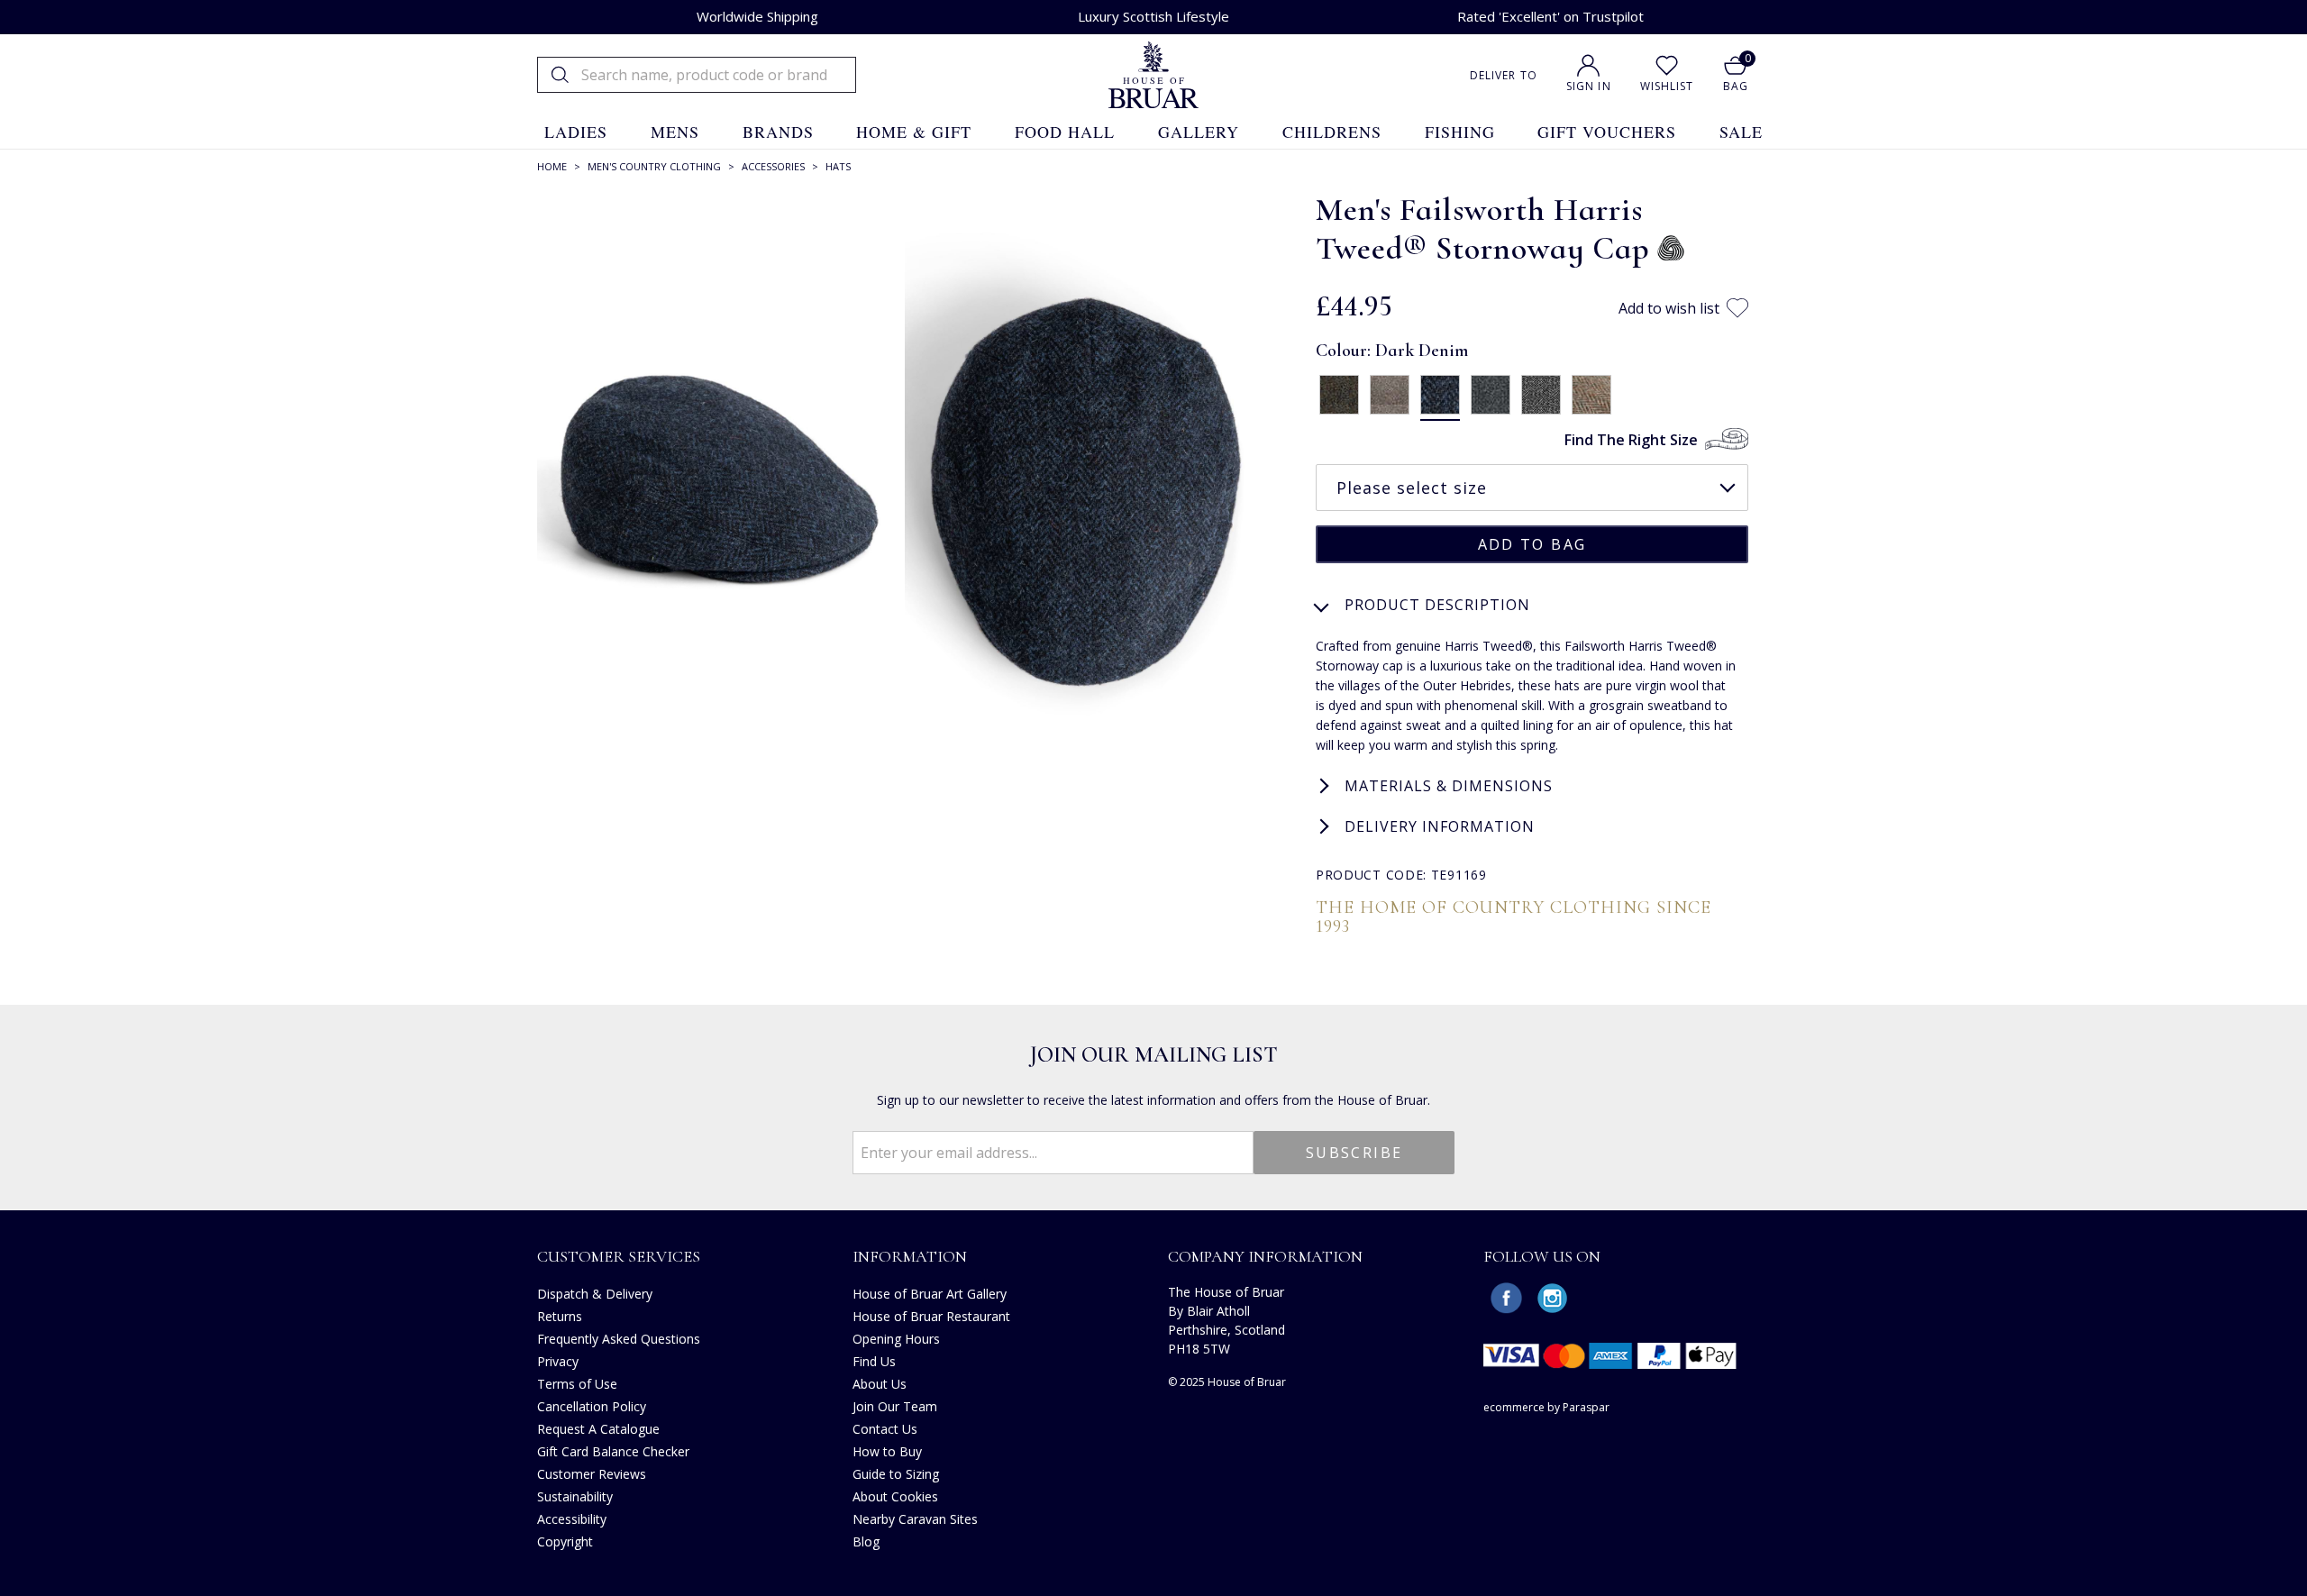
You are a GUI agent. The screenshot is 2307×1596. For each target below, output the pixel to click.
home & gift (914, 132)
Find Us (874, 1361)
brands (778, 132)
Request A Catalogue (598, 1429)
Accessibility (572, 1519)
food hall (1065, 132)
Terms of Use (577, 1384)
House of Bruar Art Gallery (930, 1294)
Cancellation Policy (592, 1406)
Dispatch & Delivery (595, 1294)
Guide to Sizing (896, 1474)
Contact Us (885, 1429)
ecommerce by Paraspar (1546, 1407)
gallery (1199, 132)
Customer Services (619, 1256)
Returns (560, 1316)
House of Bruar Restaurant (931, 1316)
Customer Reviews (592, 1474)
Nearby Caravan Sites (915, 1519)
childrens (1332, 132)
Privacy (558, 1361)
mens (675, 132)
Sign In (1589, 86)
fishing (1460, 132)
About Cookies (895, 1496)
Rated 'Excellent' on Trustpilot (1550, 16)
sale (1741, 132)
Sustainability (575, 1496)
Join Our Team (895, 1406)
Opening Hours (896, 1339)
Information (910, 1256)
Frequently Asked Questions (619, 1339)
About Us (880, 1384)
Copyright (565, 1541)
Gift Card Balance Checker (613, 1451)
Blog (866, 1541)
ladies (576, 132)
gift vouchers (1607, 132)
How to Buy (887, 1451)
